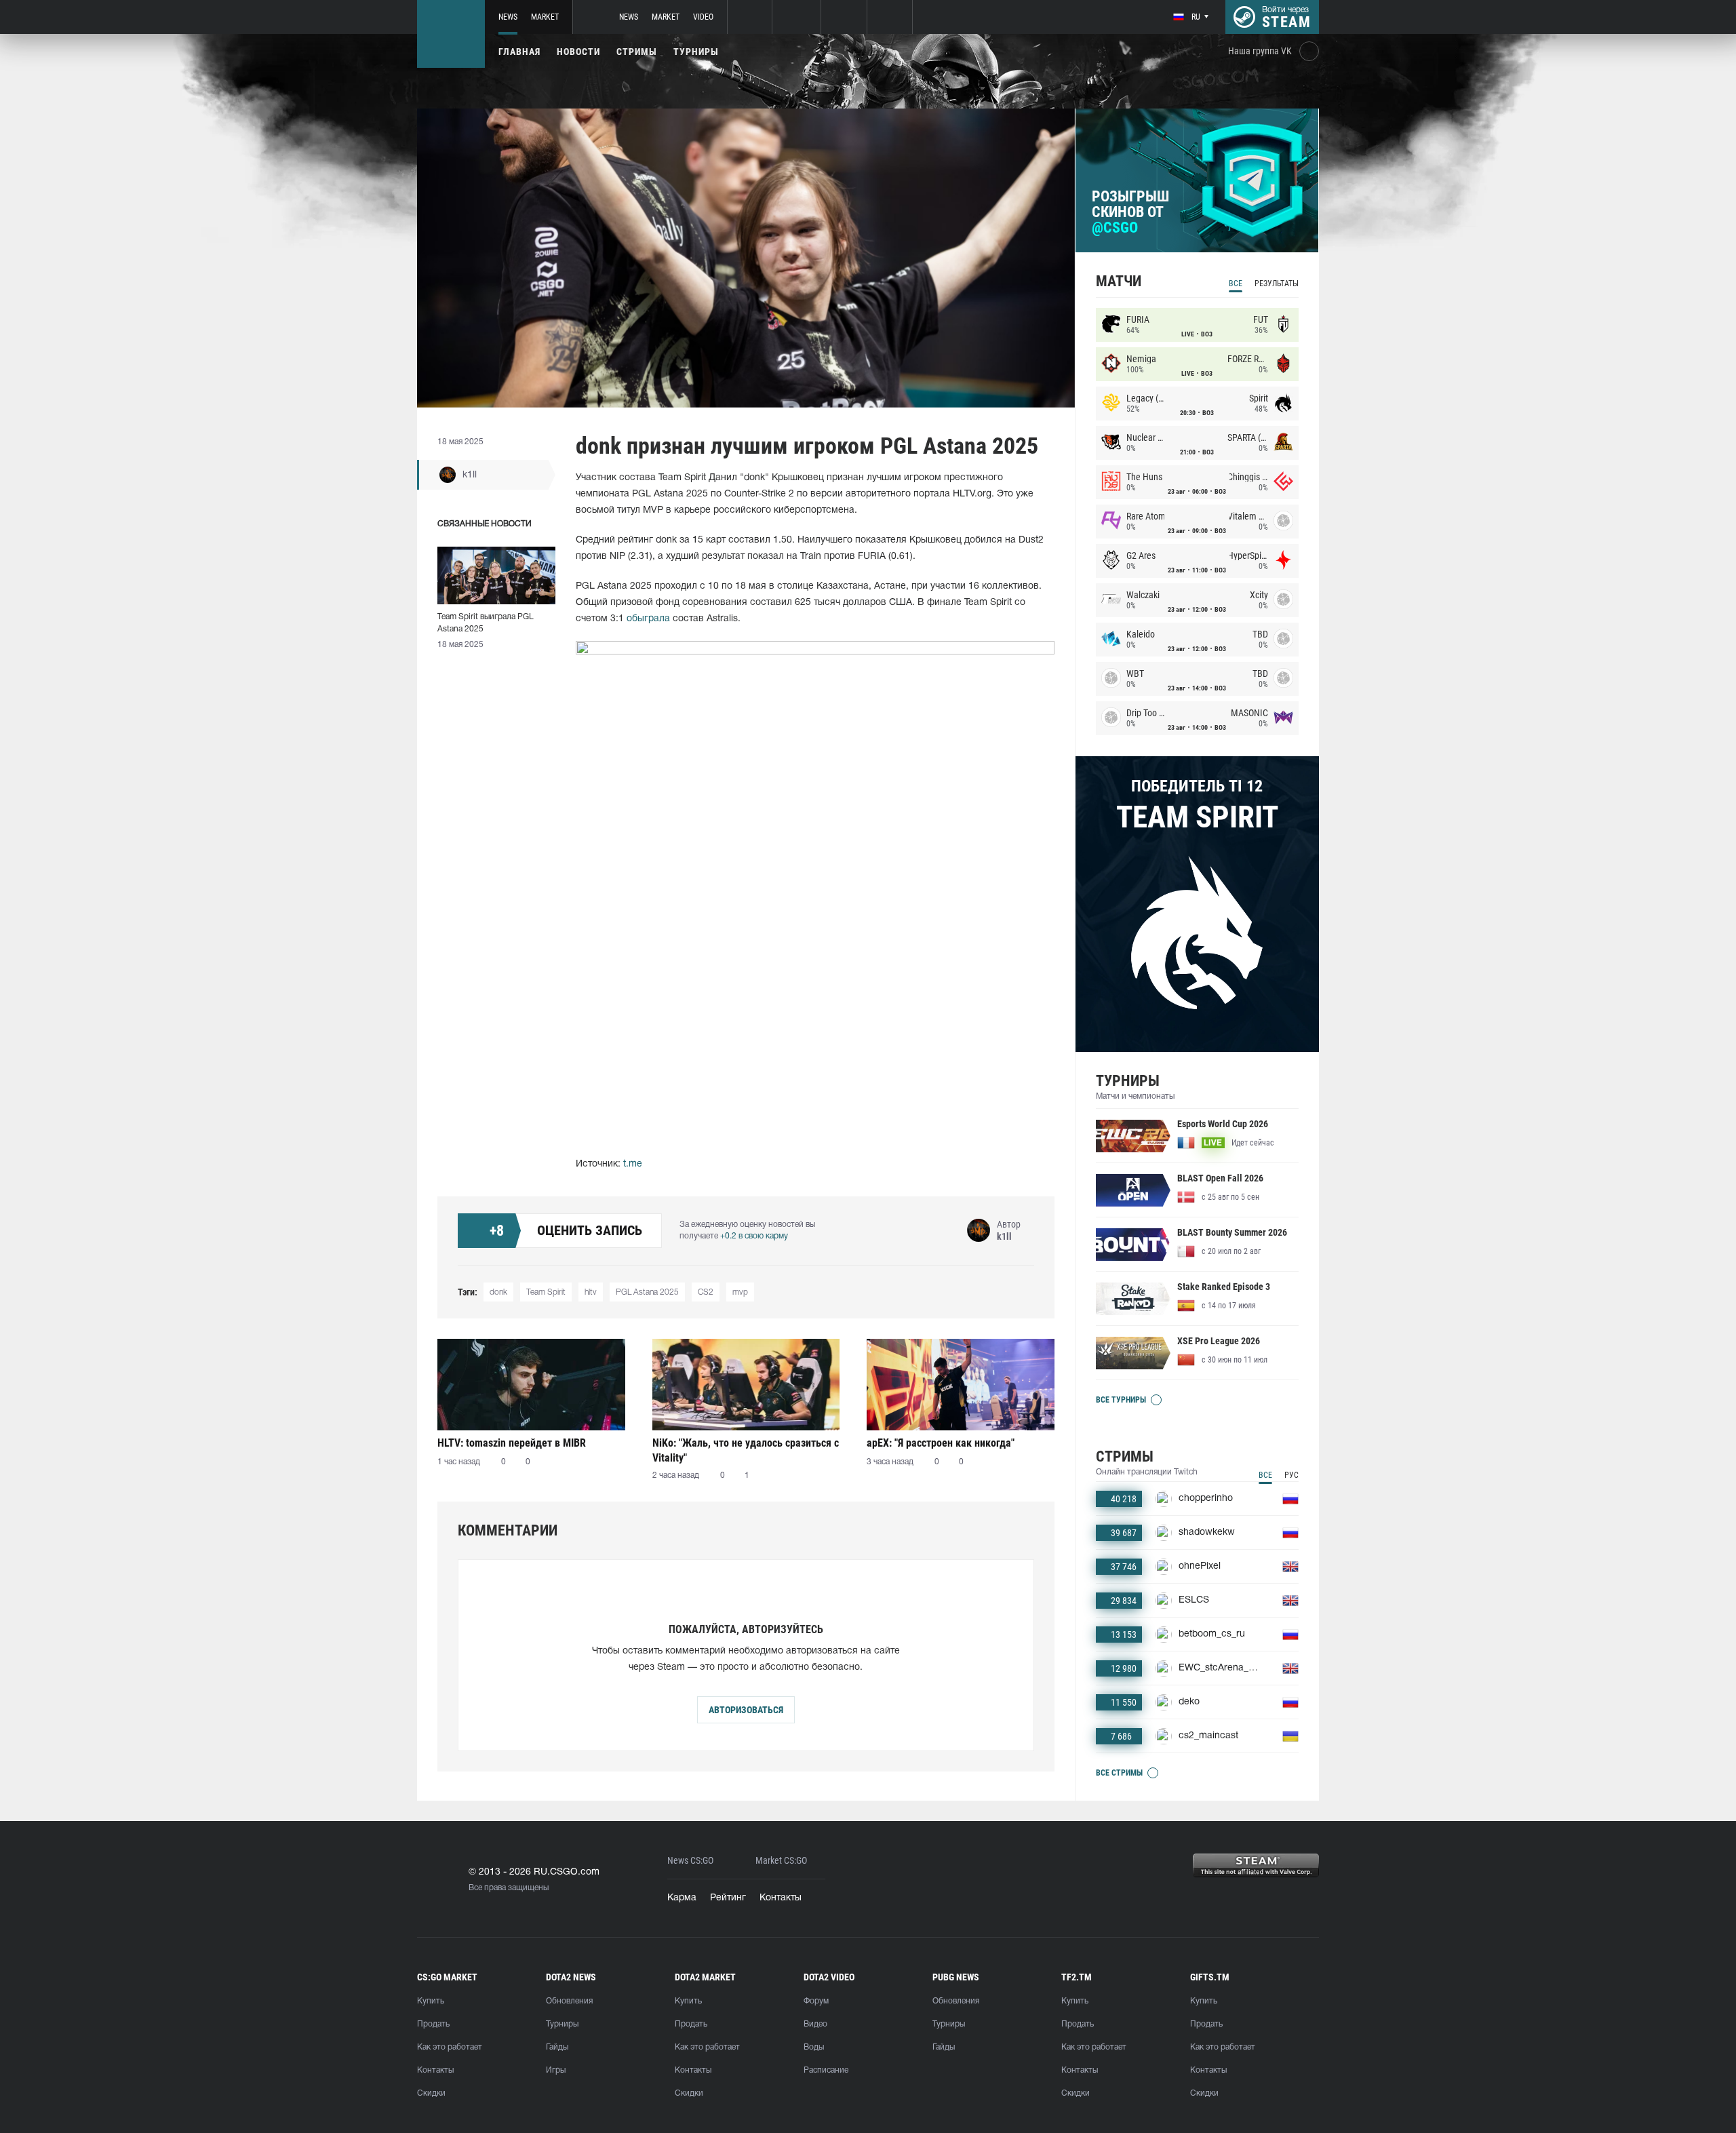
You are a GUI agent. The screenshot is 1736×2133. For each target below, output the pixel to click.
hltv (591, 1292)
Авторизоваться (746, 1710)
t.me (633, 1164)
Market (545, 17)
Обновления (569, 2001)
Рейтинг (728, 1898)
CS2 (706, 1292)
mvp (740, 1292)
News (508, 17)
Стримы (637, 52)
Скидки (431, 2093)
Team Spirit (546, 1292)
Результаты (1277, 283)
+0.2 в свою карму (754, 1236)
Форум (816, 2001)
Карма (682, 1898)
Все (1236, 283)
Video (703, 17)
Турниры (696, 52)
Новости (578, 52)
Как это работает (450, 2047)
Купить (431, 2001)
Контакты (781, 1898)
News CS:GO (690, 1861)
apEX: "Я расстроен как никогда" (941, 1443)
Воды (814, 2047)
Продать (433, 2024)
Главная (519, 52)
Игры (556, 2070)
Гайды (557, 2047)
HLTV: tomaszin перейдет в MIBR (512, 1443)
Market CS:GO (781, 1861)
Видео (815, 2024)
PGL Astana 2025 (647, 1292)
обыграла (648, 619)
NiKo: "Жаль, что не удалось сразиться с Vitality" (746, 1450)
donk (498, 1292)
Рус (1291, 1475)
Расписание (826, 2070)
